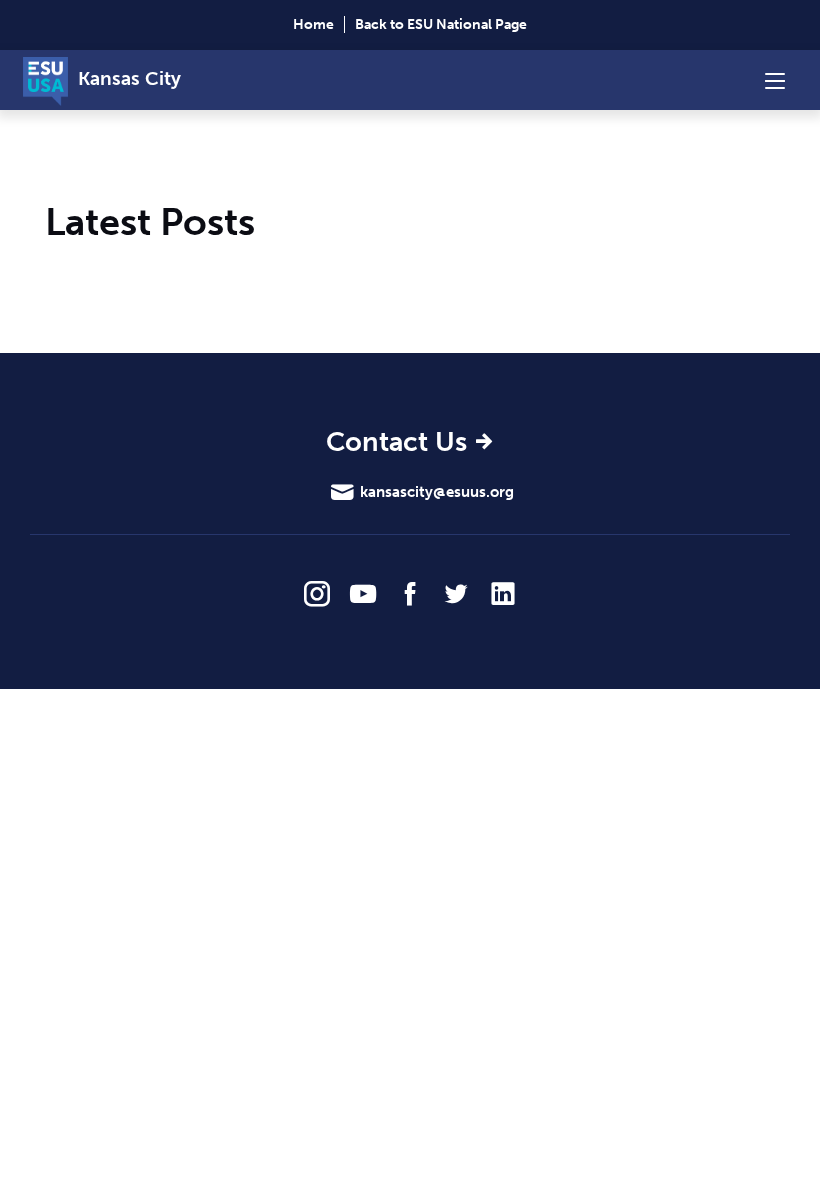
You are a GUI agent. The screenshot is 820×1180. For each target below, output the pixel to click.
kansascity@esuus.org (437, 492)
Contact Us (396, 443)
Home (313, 24)
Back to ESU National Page (441, 24)
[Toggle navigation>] (775, 80)
